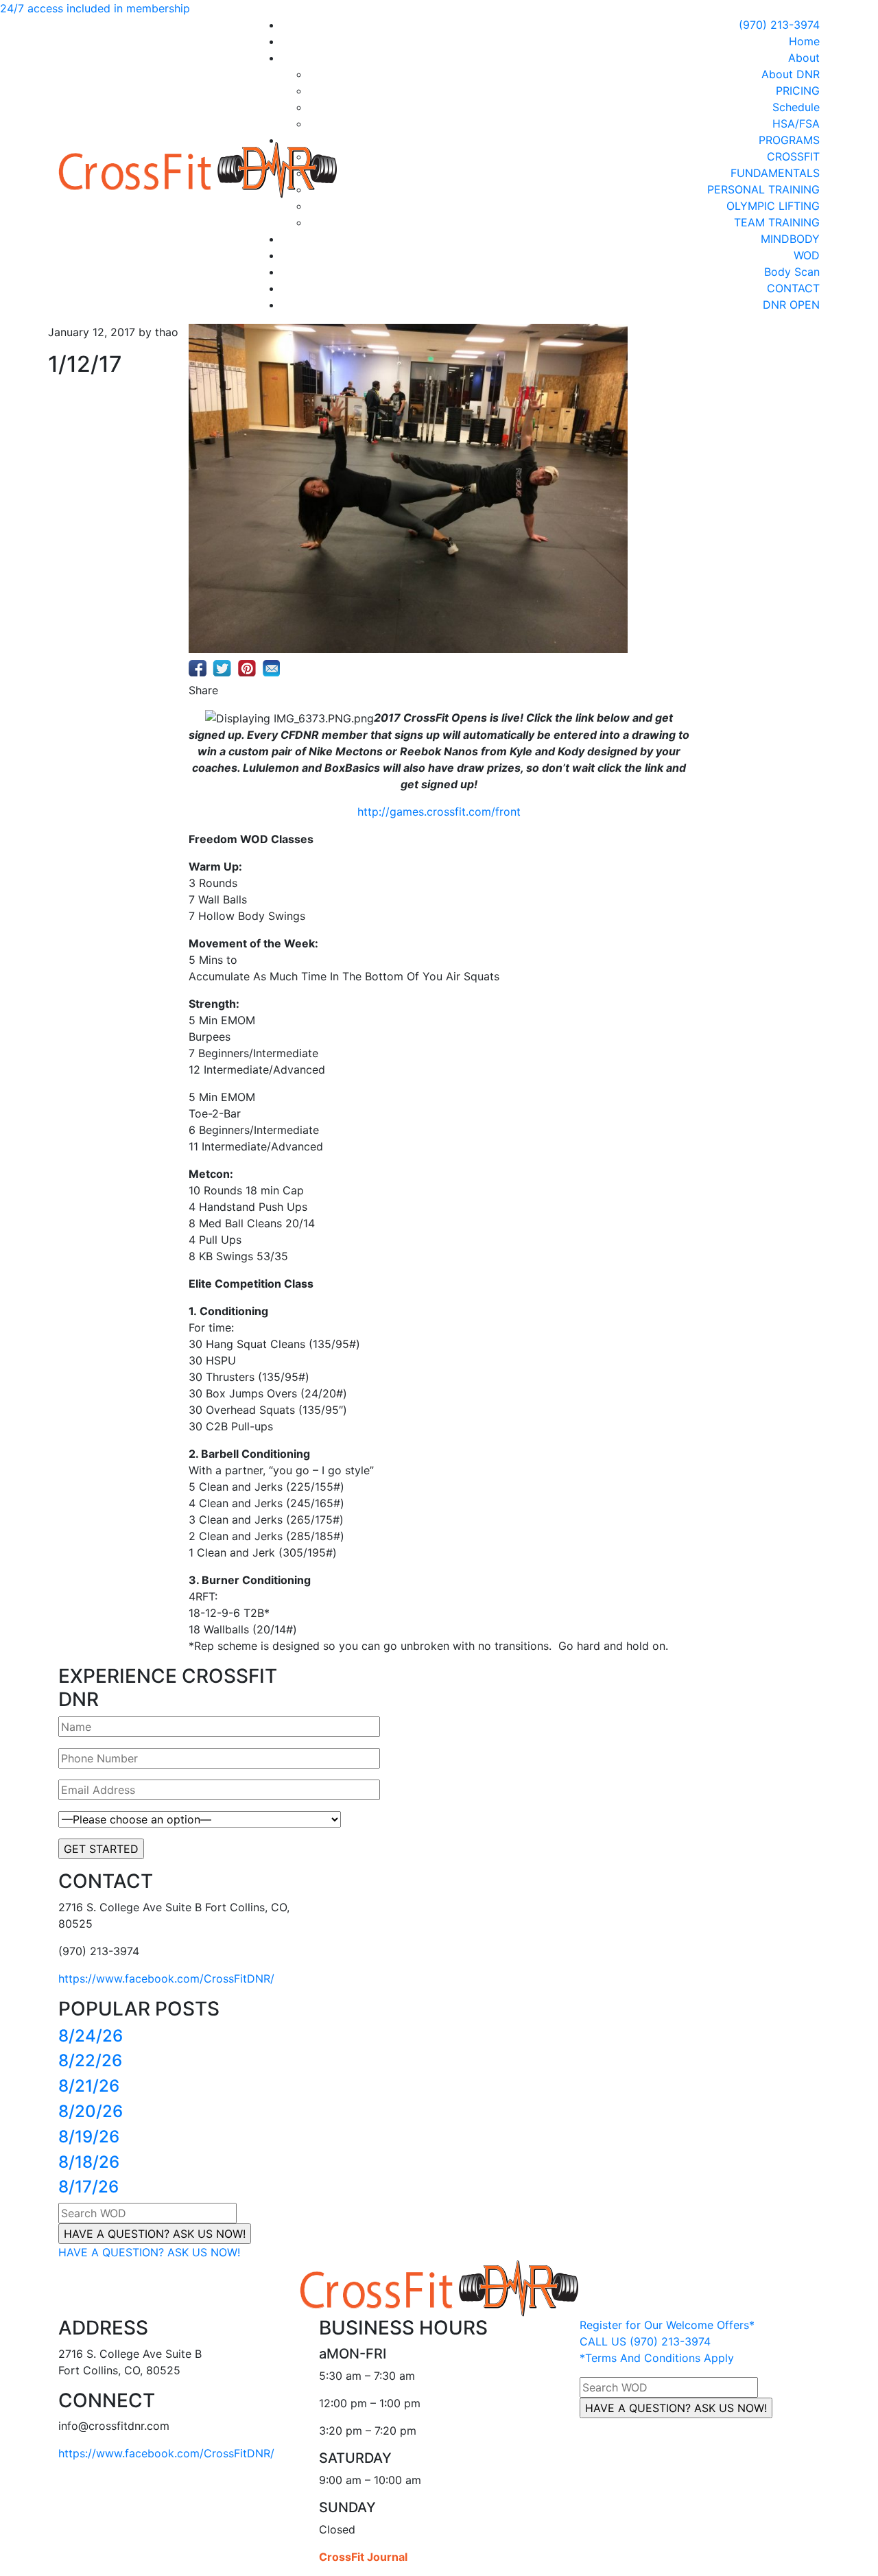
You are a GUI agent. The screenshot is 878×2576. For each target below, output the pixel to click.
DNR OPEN (791, 305)
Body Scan (792, 272)
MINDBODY (790, 239)
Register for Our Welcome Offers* (667, 2325)
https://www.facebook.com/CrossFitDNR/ (166, 1978)
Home (804, 41)
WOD (807, 255)
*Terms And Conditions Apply (657, 2358)
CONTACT (793, 288)
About (804, 58)
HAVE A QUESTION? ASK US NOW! (149, 2252)
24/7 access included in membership (95, 8)
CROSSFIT (793, 156)
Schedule (796, 107)
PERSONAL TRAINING (763, 189)
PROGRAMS (789, 140)
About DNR (791, 74)
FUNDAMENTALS (775, 173)
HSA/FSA (796, 123)
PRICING (798, 91)
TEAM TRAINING (777, 222)
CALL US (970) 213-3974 (645, 2341)
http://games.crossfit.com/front (439, 812)
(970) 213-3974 (779, 25)
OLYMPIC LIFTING (773, 206)
